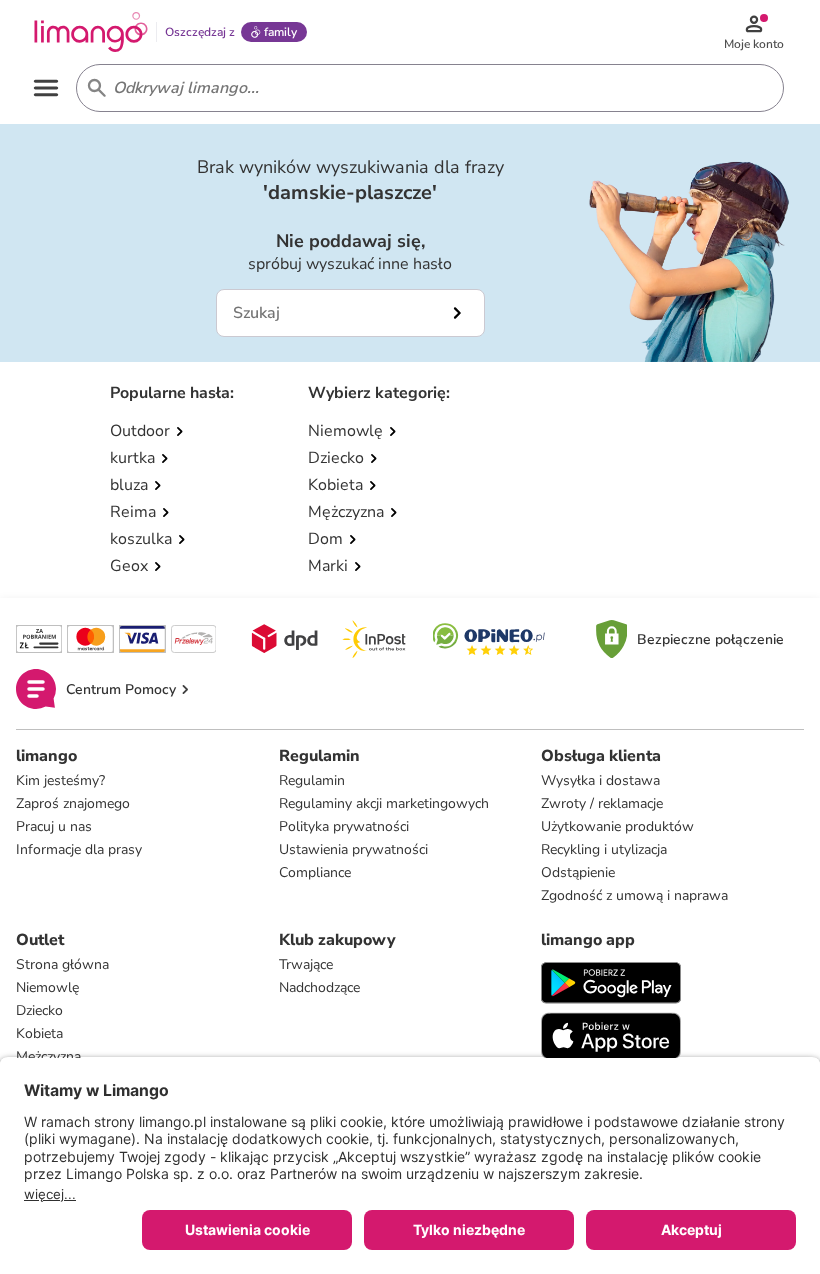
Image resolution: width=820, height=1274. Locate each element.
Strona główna (62, 964)
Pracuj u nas (54, 826)
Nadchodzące (319, 987)
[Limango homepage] (91, 32)
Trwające (306, 964)
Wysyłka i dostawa (600, 780)
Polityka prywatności (344, 826)
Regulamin (312, 780)
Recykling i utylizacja (604, 849)
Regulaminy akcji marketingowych (384, 803)
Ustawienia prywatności (353, 849)
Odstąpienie (578, 872)
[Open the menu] (46, 88)
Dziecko (39, 1010)
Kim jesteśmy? (60, 780)
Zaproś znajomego (73, 803)
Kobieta (39, 1033)
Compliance (315, 872)
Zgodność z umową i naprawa (634, 895)
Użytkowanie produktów (617, 826)
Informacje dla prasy (79, 849)
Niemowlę (47, 987)
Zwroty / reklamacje (602, 803)
